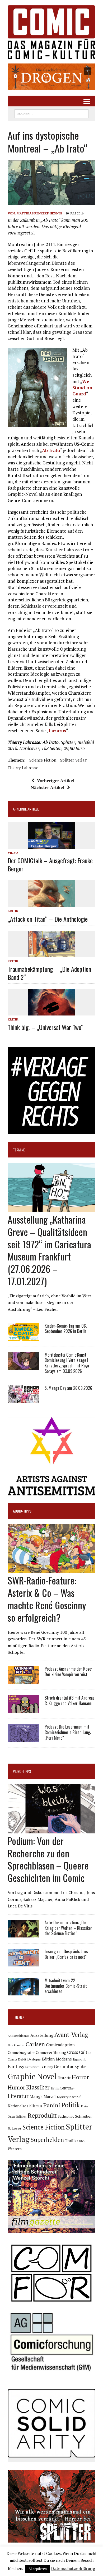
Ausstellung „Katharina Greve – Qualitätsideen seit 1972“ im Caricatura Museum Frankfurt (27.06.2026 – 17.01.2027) (49, 1250)
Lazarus (57, 731)
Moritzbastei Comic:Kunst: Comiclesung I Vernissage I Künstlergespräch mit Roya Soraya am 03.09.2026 (67, 1363)
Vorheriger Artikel (56, 781)
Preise (85, 2106)
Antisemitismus (18, 2036)
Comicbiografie (21, 2052)
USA (82, 2141)
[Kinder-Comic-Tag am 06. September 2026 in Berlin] (24, 1337)
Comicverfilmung (51, 2052)
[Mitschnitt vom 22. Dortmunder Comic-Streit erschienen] (24, 1992)
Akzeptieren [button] (38, 2569)
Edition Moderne (57, 2059)
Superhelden (47, 2140)
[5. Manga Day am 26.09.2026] (24, 1399)
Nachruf (75, 2097)
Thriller (72, 2140)
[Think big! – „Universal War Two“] (51, 1012)
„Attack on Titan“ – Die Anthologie (48, 919)
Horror (80, 2077)
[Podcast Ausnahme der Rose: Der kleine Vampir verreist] (24, 1680)
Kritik (13, 911)
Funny (48, 2067)
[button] (51, 77)
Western (15, 2149)
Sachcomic (66, 2116)
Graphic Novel (32, 2076)
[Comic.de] (51, 32)
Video (13, 853)
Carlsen (35, 2044)
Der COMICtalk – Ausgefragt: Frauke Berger (50, 864)
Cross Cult (77, 2052)
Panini (52, 2105)
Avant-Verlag (71, 2035)
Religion (21, 2117)
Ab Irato (51, 450)
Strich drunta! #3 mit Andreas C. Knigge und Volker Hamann (70, 1701)
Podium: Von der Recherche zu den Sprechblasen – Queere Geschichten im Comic (48, 1859)
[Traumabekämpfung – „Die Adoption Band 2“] (51, 954)
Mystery (63, 2097)
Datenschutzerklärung (73, 2568)
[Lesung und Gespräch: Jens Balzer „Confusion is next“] (24, 1963)
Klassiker (38, 2087)
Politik (71, 2105)
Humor (16, 2087)
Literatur (18, 2096)
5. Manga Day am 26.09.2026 (68, 1388)
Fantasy (16, 2066)
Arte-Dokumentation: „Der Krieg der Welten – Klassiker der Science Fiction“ (68, 1928)
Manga (36, 2096)
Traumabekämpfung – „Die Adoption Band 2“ (49, 973)
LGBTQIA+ (68, 2088)
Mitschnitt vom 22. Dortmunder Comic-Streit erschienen (66, 1986)
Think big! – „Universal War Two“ (46, 1027)
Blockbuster (16, 2045)
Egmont (79, 2059)
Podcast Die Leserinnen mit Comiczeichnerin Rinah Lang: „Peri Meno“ (68, 1732)
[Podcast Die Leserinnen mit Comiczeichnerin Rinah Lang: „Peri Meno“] (24, 1738)
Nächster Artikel (48, 787)
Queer (11, 2117)
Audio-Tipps (22, 1511)
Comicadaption (60, 2045)
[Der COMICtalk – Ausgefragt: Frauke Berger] (51, 845)
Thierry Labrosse (23, 768)
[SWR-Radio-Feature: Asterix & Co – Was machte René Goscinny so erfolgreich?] (51, 1569)
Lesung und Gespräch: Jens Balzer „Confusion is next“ (66, 1954)
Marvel (50, 2096)
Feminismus (34, 2067)
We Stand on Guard (82, 388)
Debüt (22, 2059)
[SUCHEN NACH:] (51, 113)
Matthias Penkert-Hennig (39, 213)
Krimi (55, 2088)
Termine (19, 1150)
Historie (64, 2078)
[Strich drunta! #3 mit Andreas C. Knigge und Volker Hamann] (24, 1709)
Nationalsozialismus (25, 2106)
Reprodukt (42, 2115)
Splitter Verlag (73, 760)
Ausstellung (42, 2035)
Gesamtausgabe (70, 2066)
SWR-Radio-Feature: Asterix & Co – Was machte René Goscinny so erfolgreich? (47, 1599)
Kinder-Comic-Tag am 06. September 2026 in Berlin (66, 1329)
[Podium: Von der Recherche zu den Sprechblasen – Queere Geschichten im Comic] (51, 1830)
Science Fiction (43, 760)
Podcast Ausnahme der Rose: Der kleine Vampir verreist (68, 1672)
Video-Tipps (22, 1771)
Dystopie (34, 2059)
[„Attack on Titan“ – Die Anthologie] (51, 904)
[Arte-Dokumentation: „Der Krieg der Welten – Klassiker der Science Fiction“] (24, 1934)
